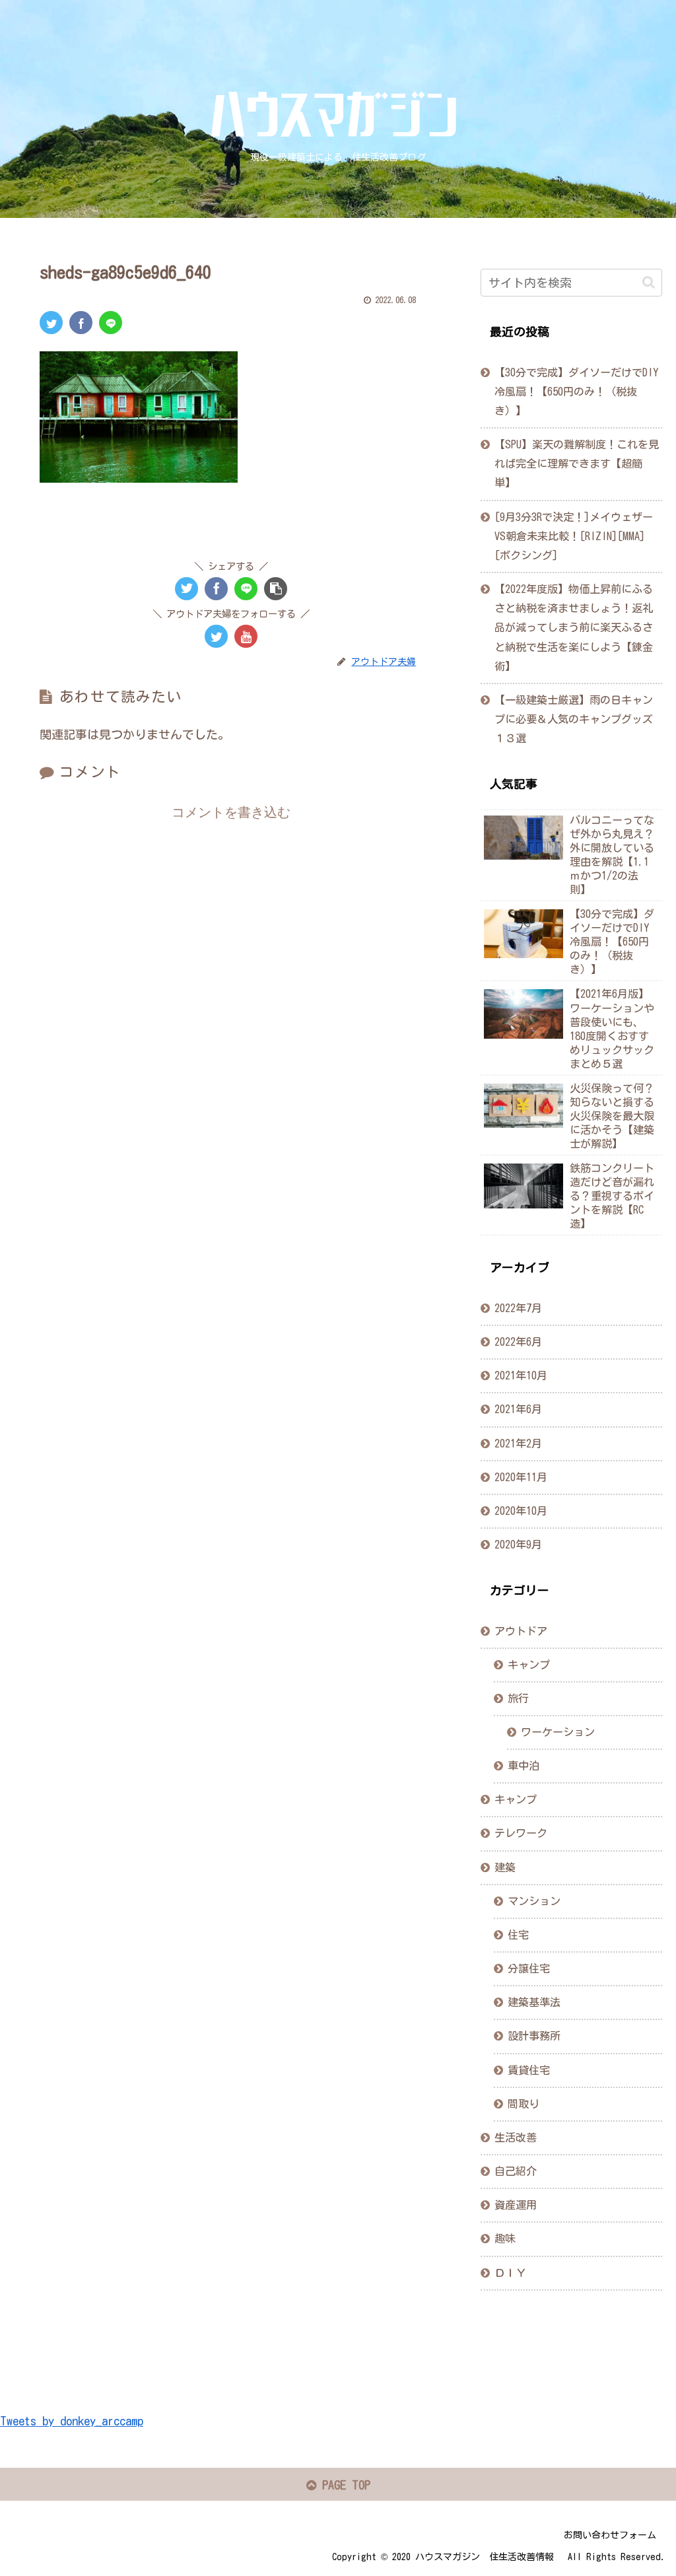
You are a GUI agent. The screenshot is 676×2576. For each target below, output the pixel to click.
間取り (524, 2104)
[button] (649, 282)
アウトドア (521, 1631)
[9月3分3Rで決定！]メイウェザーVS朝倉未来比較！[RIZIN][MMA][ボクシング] (574, 536)
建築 (505, 1867)
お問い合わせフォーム (610, 2535)
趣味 (505, 2239)
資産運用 (516, 2205)
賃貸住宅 (529, 2070)
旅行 (518, 1698)
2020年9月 (518, 1545)
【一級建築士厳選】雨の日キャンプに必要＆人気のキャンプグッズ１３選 (574, 719)
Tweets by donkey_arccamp (72, 2421)
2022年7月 (518, 1308)
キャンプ (529, 1665)
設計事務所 (534, 2036)
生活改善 (516, 2138)
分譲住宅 (529, 1968)
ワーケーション (558, 1732)
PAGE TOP (343, 2485)
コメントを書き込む (231, 812)
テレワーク (521, 1833)
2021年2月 (518, 1444)
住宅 (518, 1935)
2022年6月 (518, 1342)
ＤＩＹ (510, 2273)
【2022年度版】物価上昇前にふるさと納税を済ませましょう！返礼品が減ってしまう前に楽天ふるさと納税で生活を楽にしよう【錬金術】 (574, 628)
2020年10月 (521, 1511)
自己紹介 (516, 2171)
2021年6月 (518, 1409)
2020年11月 (521, 1477)
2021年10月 (521, 1375)
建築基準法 (534, 2002)
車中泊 (524, 1766)
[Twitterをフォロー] (216, 636)
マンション (534, 1901)
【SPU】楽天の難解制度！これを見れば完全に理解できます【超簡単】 (577, 464)
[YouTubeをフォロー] (246, 636)
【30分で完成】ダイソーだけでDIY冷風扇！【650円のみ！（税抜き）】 (576, 392)
